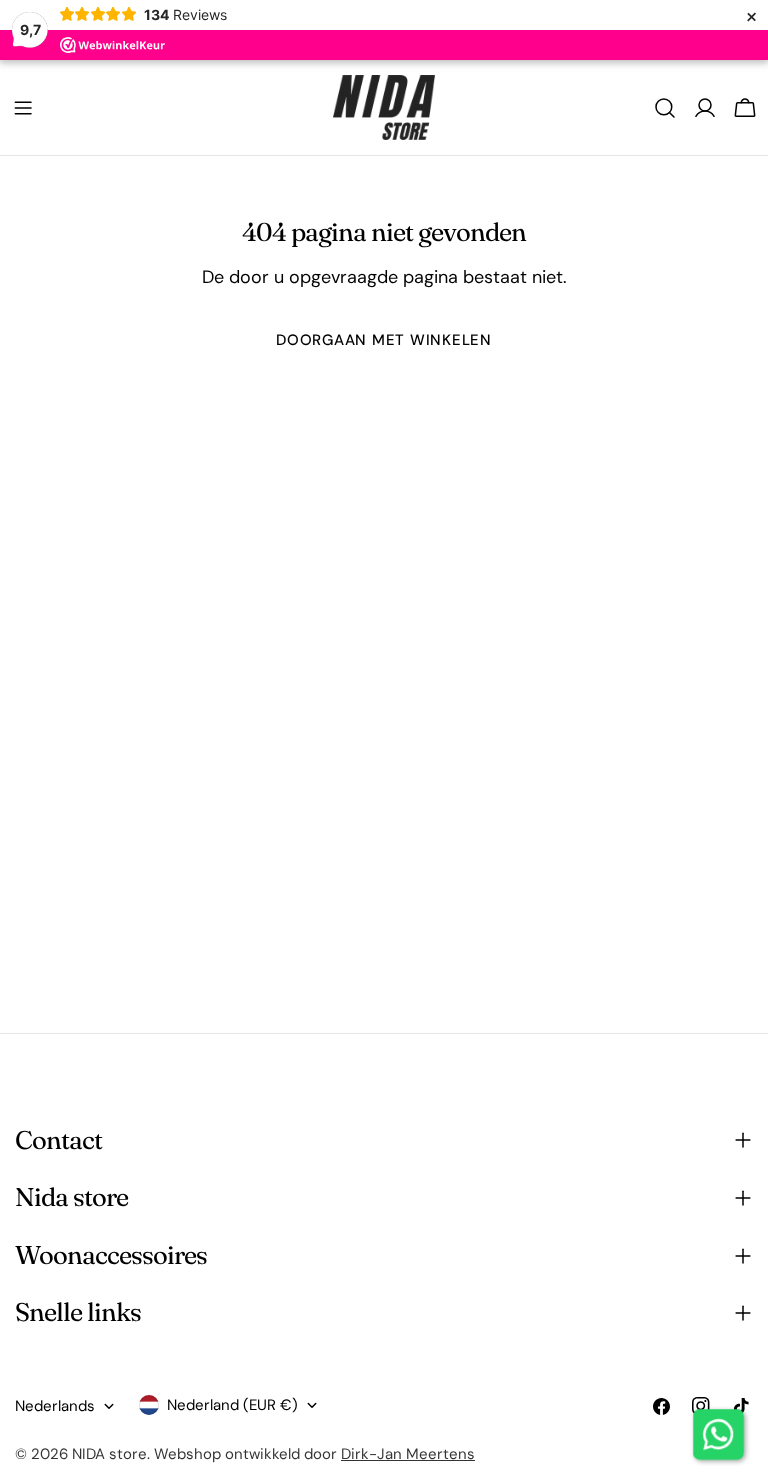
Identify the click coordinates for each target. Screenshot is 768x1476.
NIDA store (109, 1454)
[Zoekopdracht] (665, 108)
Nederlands (55, 1406)
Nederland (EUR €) (232, 1405)
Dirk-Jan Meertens (408, 1454)
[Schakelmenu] (23, 108)
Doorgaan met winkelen (384, 340)
